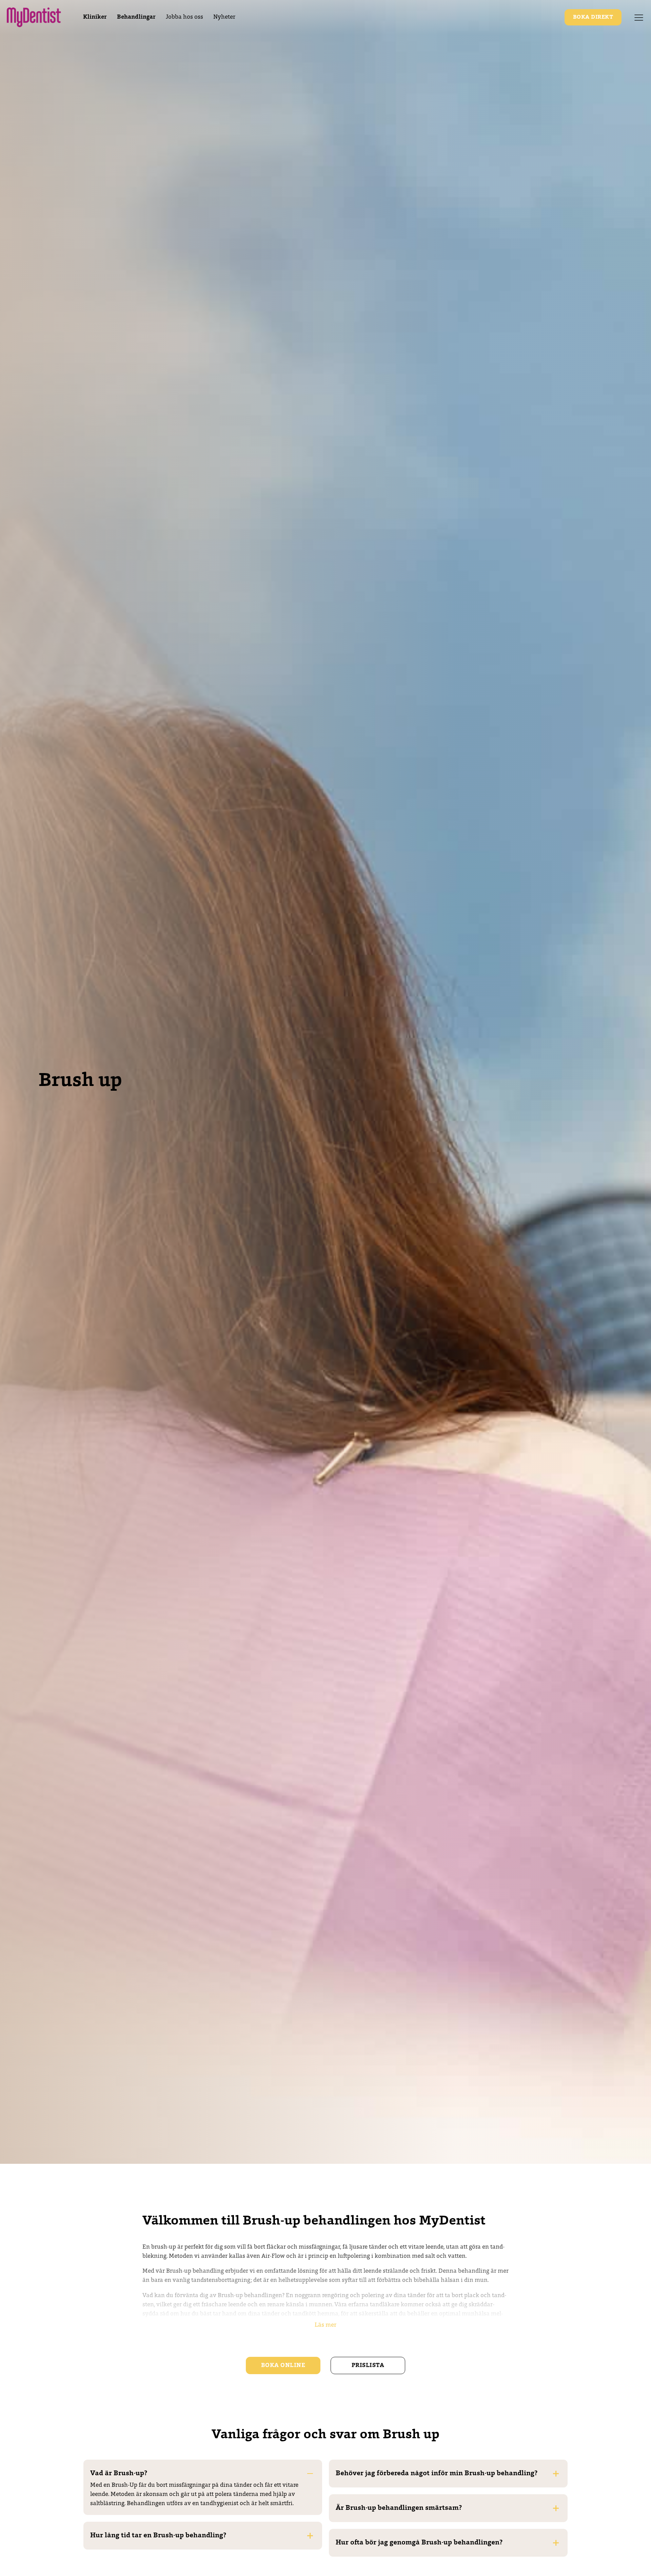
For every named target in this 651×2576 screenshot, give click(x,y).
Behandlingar (136, 17)
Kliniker (95, 17)
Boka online (283, 2365)
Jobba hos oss (184, 17)
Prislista (368, 2365)
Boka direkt (593, 17)
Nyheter (224, 17)
